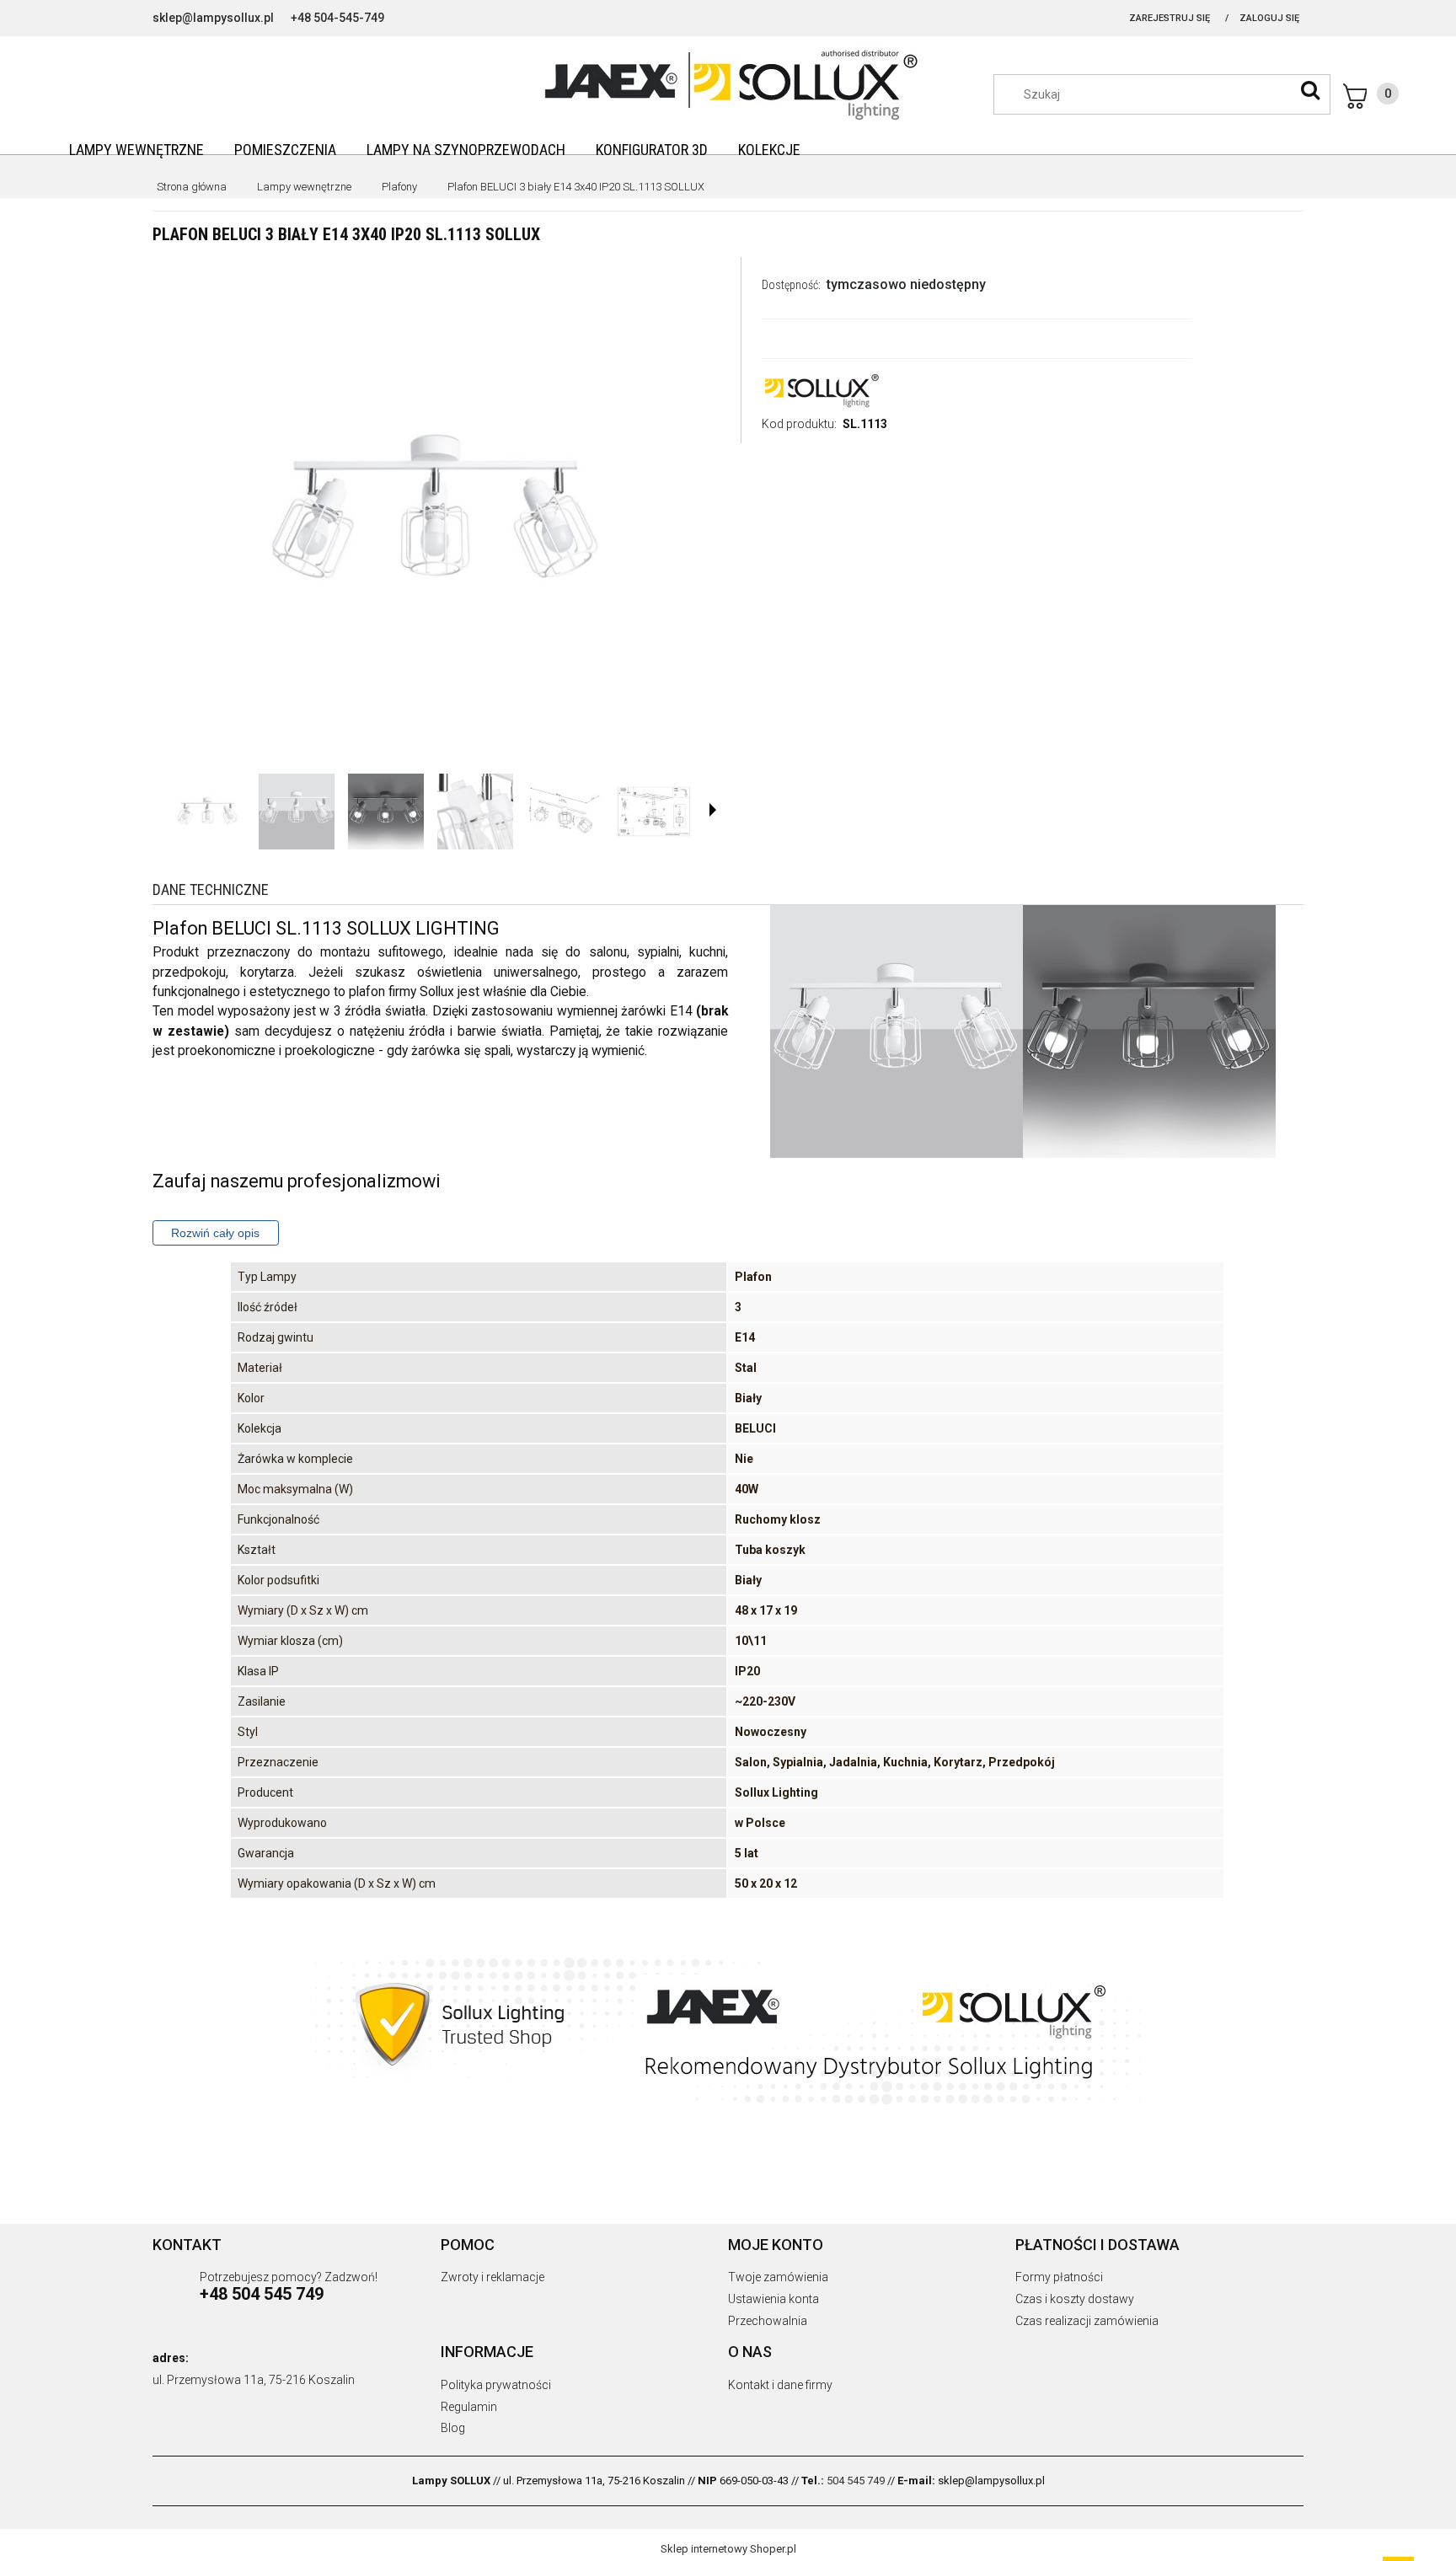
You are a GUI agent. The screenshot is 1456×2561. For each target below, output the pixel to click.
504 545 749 (856, 2481)
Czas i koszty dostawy (1075, 2299)
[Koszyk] (1371, 96)
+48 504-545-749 (337, 18)
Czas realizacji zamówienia (1087, 2321)
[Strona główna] (728, 83)
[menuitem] (136, 150)
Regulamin (469, 2407)
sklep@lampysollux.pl (213, 18)
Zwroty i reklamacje (492, 2277)
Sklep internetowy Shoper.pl (728, 2549)
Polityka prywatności (496, 2385)
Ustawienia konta (773, 2299)
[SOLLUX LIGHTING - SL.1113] (207, 812)
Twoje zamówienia (778, 2277)
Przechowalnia (768, 2321)
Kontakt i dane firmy (780, 2385)
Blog (453, 2428)
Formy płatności (1059, 2277)
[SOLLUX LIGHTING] (821, 389)
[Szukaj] (1310, 90)
